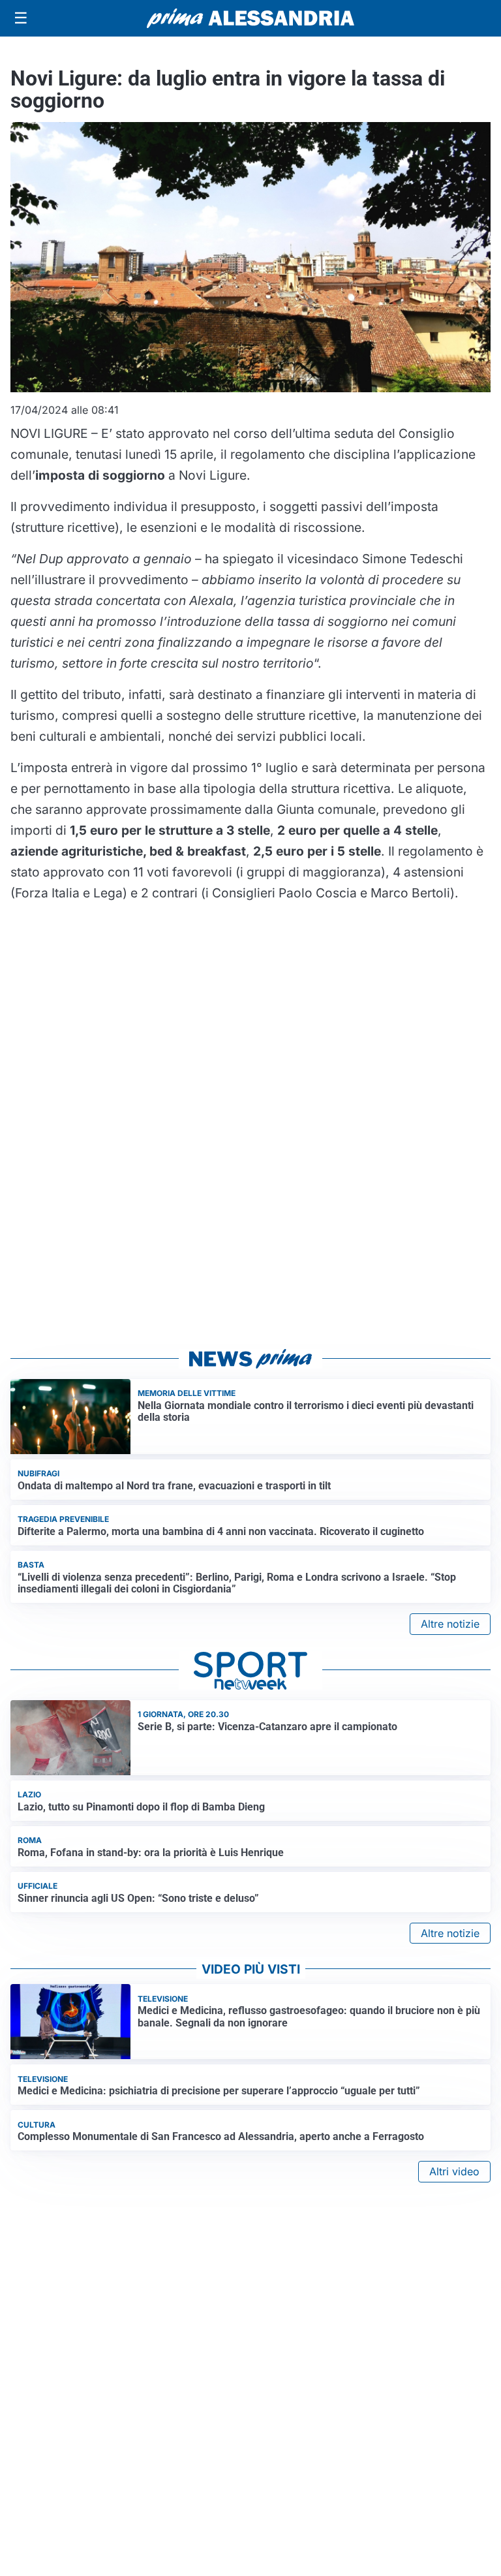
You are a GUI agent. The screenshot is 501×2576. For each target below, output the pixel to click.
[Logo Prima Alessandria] (251, 18)
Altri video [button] (454, 2171)
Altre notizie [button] (450, 1624)
